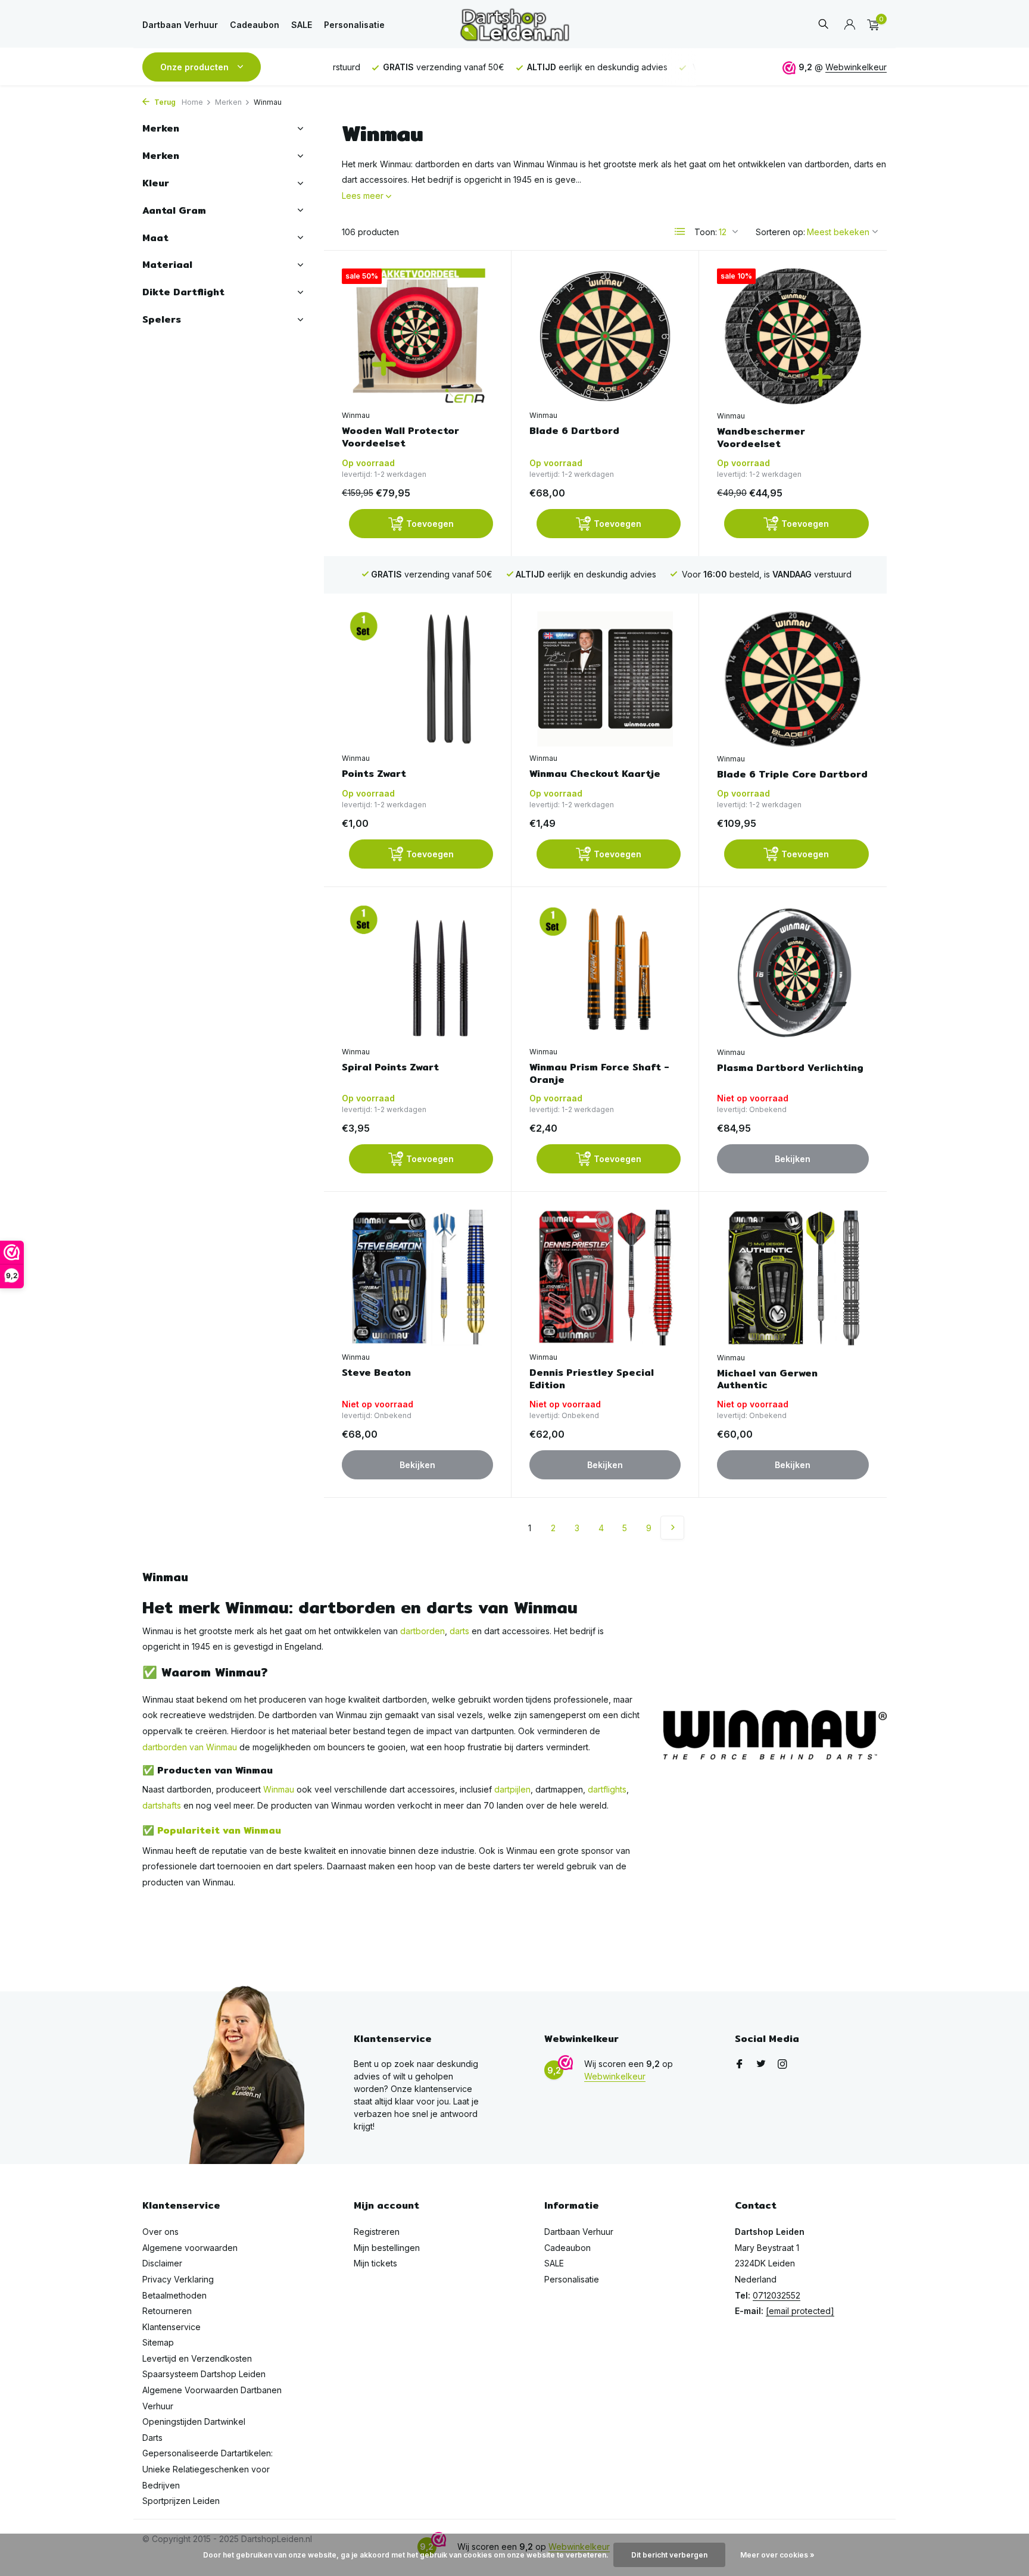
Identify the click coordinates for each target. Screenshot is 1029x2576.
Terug (164, 102)
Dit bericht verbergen (669, 2555)
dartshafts (162, 1805)
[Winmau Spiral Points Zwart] (417, 972)
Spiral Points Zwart (390, 1068)
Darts (152, 2438)
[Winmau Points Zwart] (417, 679)
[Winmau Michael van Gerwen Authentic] (793, 1278)
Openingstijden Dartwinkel (194, 2422)
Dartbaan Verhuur (180, 25)
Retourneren (167, 2311)
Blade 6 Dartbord (574, 431)
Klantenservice (171, 2327)
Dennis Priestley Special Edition (592, 1379)
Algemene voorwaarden (190, 2248)
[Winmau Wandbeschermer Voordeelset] (793, 336)
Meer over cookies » (777, 2555)
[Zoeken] (823, 25)
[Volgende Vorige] (672, 1528)
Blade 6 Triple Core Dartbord (792, 775)
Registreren (377, 2232)
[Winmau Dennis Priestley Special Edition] (605, 1277)
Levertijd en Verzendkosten (197, 2358)
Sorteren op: (780, 232)
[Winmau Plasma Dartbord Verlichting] (793, 973)
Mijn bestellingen (387, 2248)
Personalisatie (354, 25)
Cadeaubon (255, 25)
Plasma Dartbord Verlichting (790, 1068)
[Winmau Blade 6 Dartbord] (605, 336)
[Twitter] (761, 2065)
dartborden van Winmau (190, 1747)
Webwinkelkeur (856, 67)
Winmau (356, 415)
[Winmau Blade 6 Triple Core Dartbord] (793, 679)
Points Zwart (374, 774)
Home (192, 102)
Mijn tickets (375, 2263)
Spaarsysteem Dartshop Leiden (204, 2374)
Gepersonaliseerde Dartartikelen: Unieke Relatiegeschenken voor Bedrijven (208, 2469)
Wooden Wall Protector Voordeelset (400, 438)
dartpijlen (512, 1789)
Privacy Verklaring (178, 2279)
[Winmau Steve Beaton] (417, 1277)
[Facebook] (740, 2065)
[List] (680, 232)
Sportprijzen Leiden (181, 2501)
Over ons (160, 2232)
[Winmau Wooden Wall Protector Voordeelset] (417, 336)
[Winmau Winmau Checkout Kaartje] (605, 679)
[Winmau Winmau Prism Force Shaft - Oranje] (605, 972)
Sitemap (158, 2342)
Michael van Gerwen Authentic (767, 1380)
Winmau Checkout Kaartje (595, 774)
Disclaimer (162, 2263)
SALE (302, 25)
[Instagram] (782, 2065)
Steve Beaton (376, 1373)
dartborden (422, 1631)
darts (459, 1631)
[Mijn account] (849, 25)
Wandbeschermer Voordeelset (761, 438)
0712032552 (777, 2295)
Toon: (706, 232)
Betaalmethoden (174, 2295)
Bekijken (793, 1159)
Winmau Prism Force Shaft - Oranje (599, 1074)
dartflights (607, 1789)
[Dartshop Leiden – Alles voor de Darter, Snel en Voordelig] (514, 25)
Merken (228, 102)
